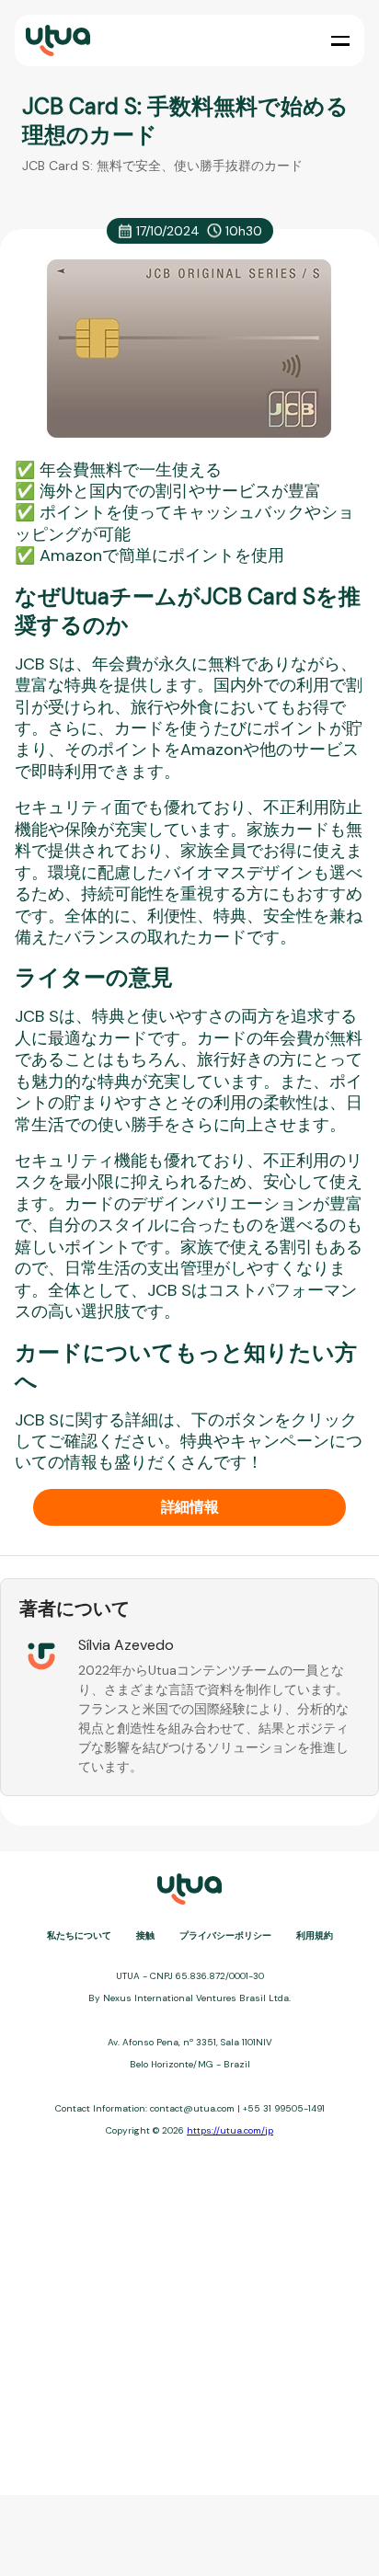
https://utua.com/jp (230, 2130)
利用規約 (315, 1935)
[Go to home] (56, 41)
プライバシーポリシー (225, 1935)
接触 (145, 1935)
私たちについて (79, 1935)
